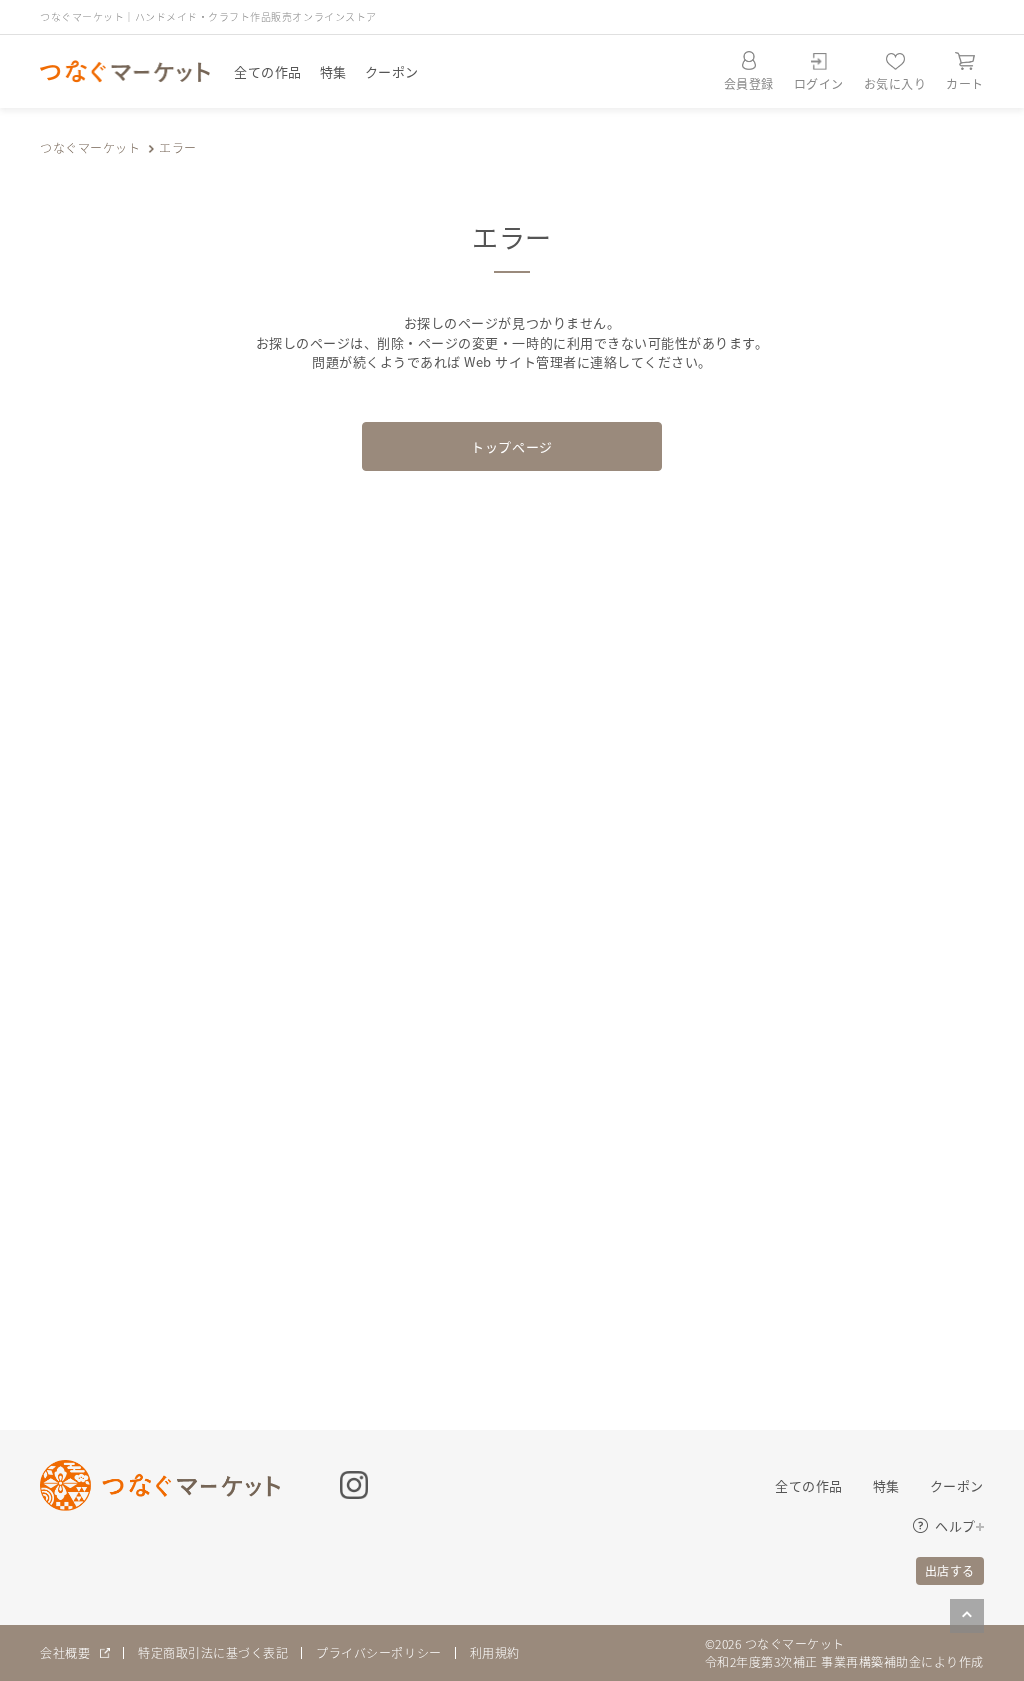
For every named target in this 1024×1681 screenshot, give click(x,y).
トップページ (511, 446)
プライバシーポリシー (378, 1652)
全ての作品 (268, 71)
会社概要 (65, 1652)
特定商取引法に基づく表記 (213, 1652)
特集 (333, 71)
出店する (950, 1570)
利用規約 (495, 1652)
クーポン (392, 71)
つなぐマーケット (90, 147)
